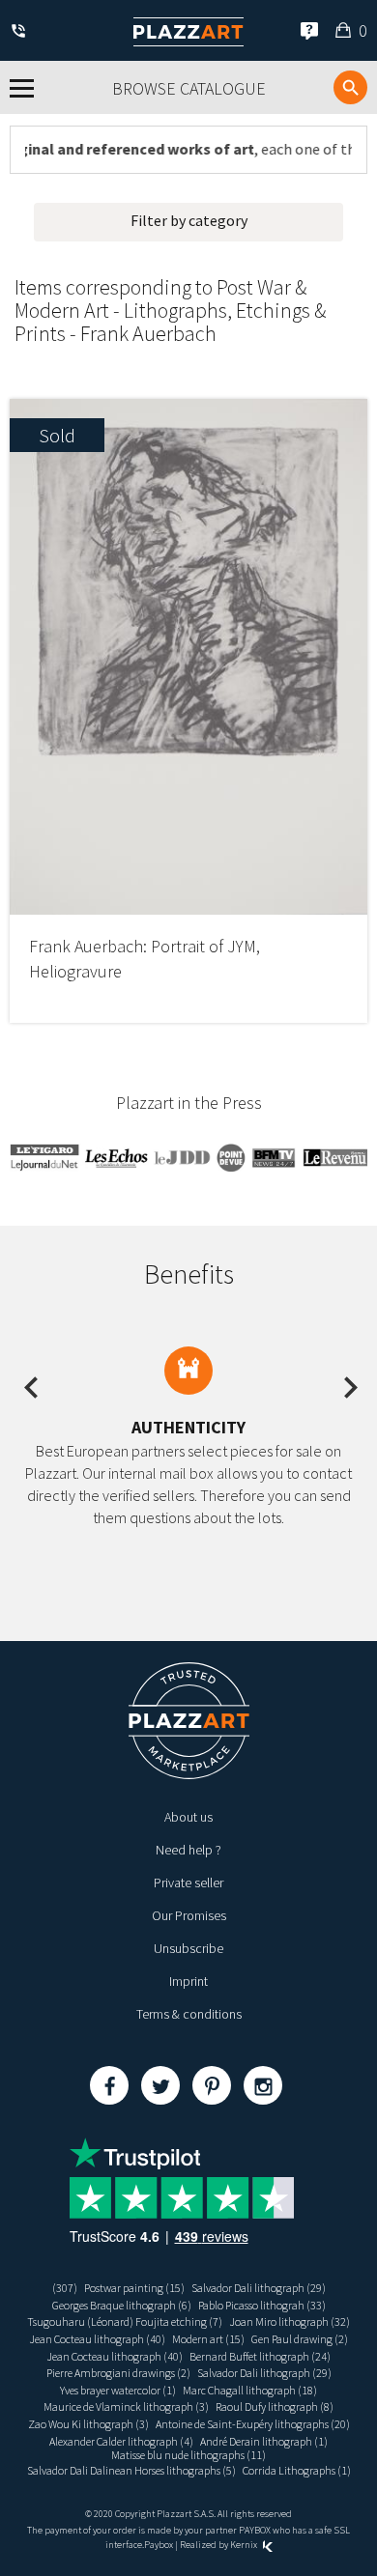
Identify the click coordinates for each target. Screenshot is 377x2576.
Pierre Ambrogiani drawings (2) (118, 2373)
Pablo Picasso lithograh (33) (262, 2305)
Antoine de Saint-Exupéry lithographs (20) (253, 2424)
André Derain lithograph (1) (264, 2441)
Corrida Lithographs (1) (297, 2470)
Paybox (159, 2545)
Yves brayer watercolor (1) (118, 2390)
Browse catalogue (189, 88)
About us (188, 1817)
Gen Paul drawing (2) (300, 2339)
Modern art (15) (208, 2339)
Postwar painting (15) (134, 2288)
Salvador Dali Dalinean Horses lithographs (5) (131, 2470)
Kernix (245, 2545)
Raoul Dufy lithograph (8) (275, 2406)
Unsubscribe (188, 1948)
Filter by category (189, 220)
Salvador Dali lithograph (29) (259, 2288)
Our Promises (189, 1915)
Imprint (188, 1981)
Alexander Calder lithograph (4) (121, 2441)
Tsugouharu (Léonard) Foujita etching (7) (125, 2321)
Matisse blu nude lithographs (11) (188, 2455)
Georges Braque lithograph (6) (122, 2305)
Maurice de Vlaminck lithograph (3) (126, 2406)
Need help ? (188, 1850)
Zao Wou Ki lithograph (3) (88, 2424)
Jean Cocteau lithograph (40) (97, 2339)
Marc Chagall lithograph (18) (250, 2390)
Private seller (188, 1882)
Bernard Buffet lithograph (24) (260, 2356)
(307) (65, 2288)
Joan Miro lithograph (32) (290, 2321)
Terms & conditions (189, 2014)
